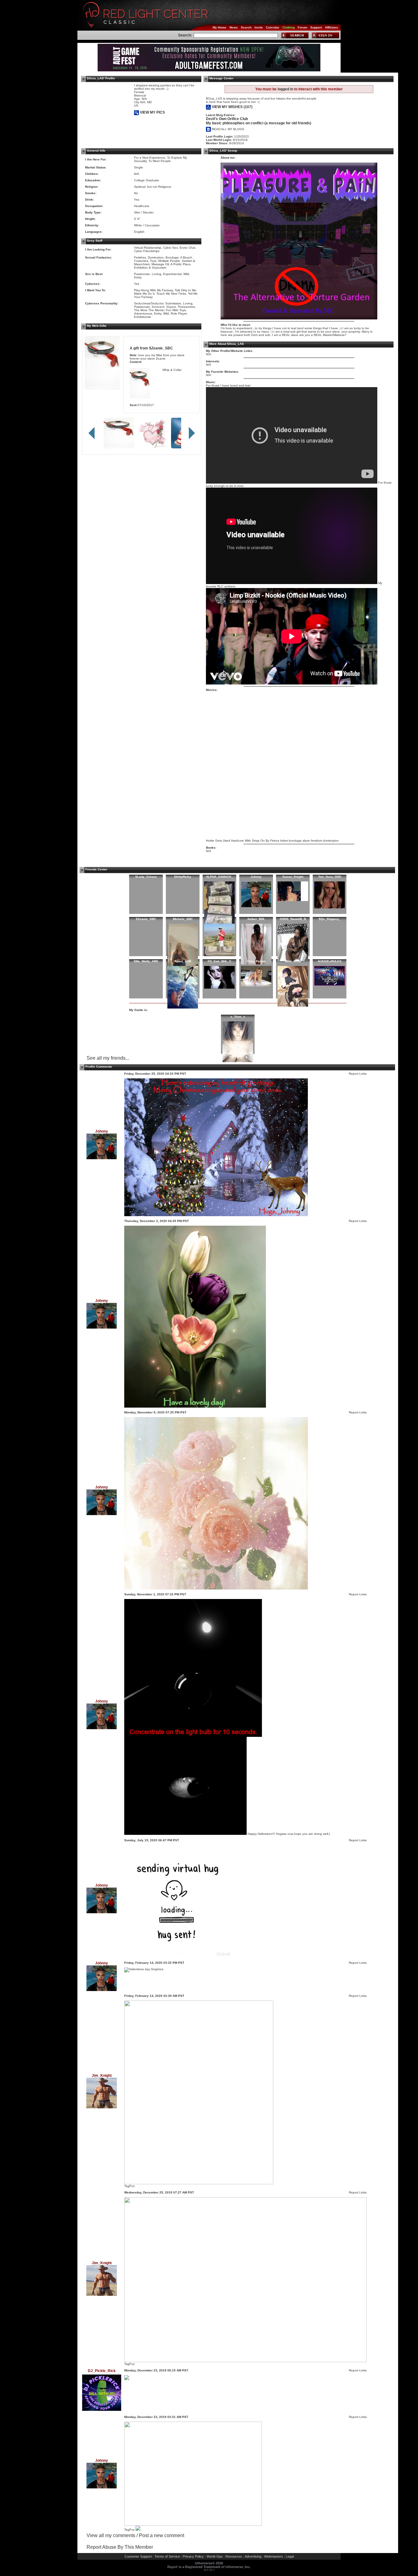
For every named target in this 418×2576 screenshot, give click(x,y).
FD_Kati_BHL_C (220, 961)
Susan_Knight (293, 877)
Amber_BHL (256, 919)
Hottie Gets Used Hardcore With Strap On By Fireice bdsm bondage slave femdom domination (272, 841)
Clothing (289, 27)
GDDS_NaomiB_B (293, 919)
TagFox (129, 2186)
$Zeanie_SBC (161, 348)
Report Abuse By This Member (120, 2547)
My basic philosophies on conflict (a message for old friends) (259, 123)
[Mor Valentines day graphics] (144, 1969)
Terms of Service (167, 2556)
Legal (290, 2556)
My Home (220, 27)
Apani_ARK (183, 961)
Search (246, 27)
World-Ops (215, 2556)
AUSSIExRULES (330, 961)
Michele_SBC (183, 919)
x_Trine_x (238, 1017)
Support (316, 27)
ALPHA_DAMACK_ (220, 877)
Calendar (273, 27)
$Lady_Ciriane (146, 877)
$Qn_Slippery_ (330, 919)
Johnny (256, 877)
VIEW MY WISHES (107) (232, 107)
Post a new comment (162, 2535)
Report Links (358, 1074)
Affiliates (332, 27)
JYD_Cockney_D (219, 919)
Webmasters (274, 2556)
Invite (259, 27)
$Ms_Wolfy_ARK (146, 961)
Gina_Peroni (256, 961)
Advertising (253, 2556)
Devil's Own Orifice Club (227, 119)
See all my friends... (108, 1058)
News (234, 27)
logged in (285, 89)
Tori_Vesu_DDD (330, 877)
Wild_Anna (293, 961)
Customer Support (138, 2556)
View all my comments (111, 2535)
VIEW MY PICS (152, 112)
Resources (234, 2556)
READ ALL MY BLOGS (228, 129)
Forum (302, 27)
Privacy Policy (193, 2556)
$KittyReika (183, 877)
